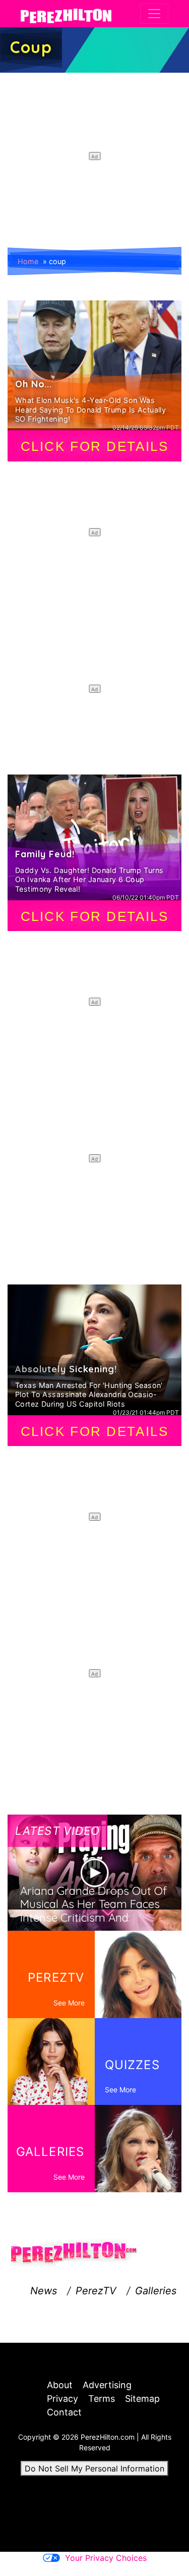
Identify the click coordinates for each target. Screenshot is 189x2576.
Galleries (156, 2291)
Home (28, 261)
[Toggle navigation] (154, 14)
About (60, 2385)
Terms (102, 2399)
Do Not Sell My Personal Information (94, 2468)
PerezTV (96, 2291)
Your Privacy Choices (106, 2558)
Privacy (62, 2399)
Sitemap (142, 2399)
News (44, 2291)
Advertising (107, 2385)
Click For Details (95, 446)
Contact (64, 2412)
